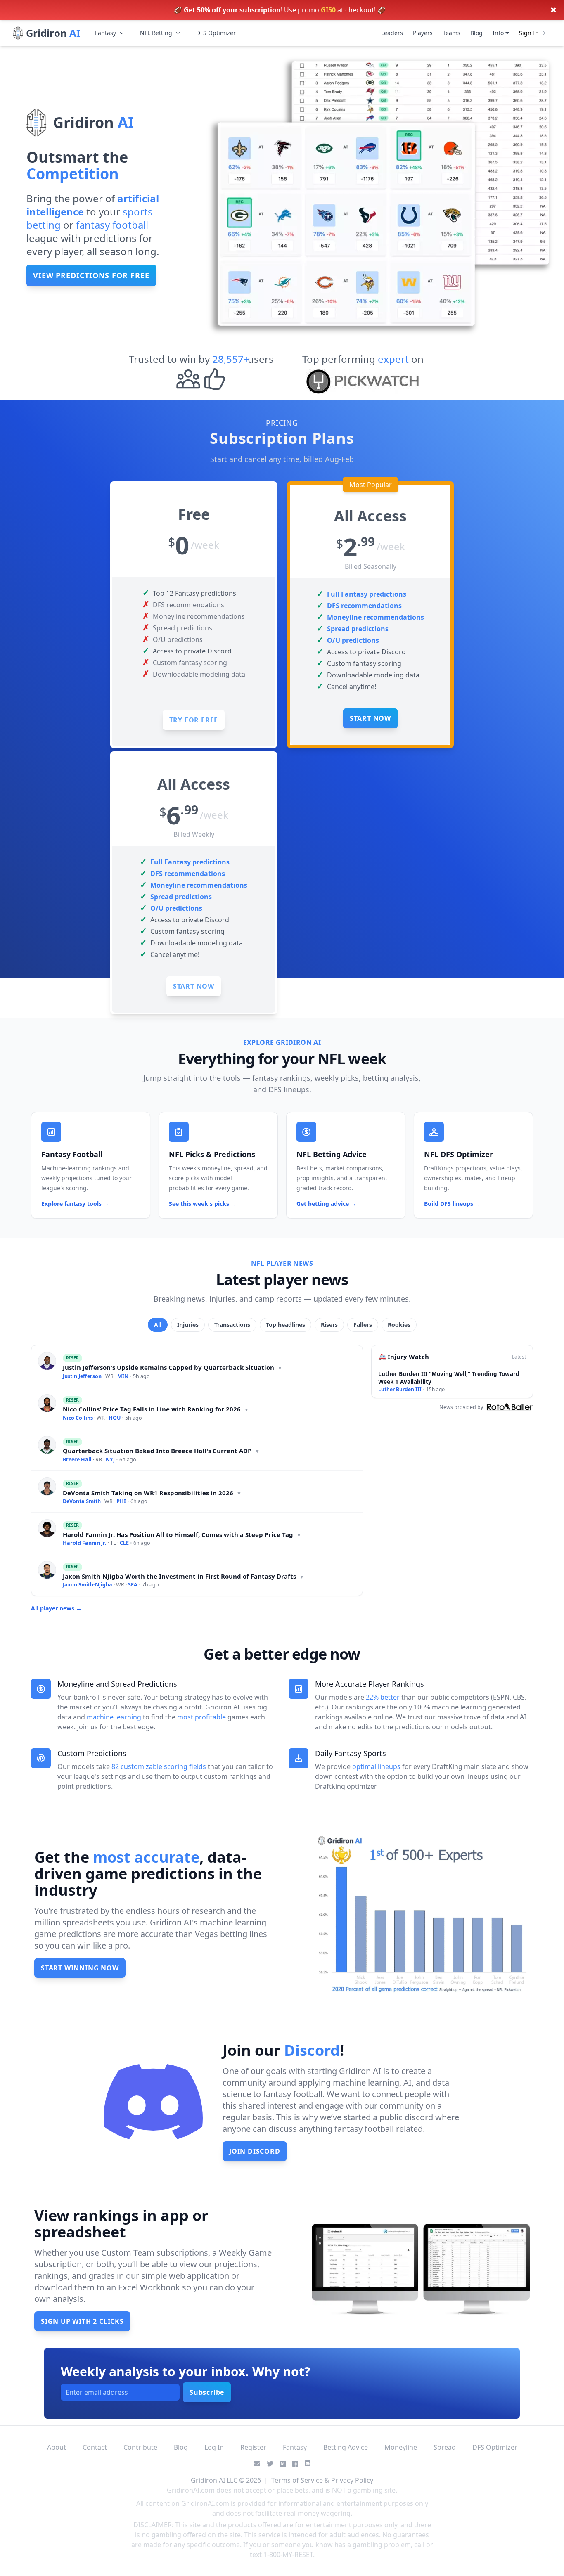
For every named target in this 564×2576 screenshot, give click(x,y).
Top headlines (286, 1325)
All (158, 1325)
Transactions (232, 1325)
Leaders (392, 33)
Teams (451, 33)
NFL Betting (156, 33)
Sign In (529, 33)
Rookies (399, 1325)
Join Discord (255, 2151)
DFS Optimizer (216, 33)
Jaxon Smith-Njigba (88, 1585)
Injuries (188, 1325)
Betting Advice (346, 2447)
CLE (124, 1543)
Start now (370, 718)
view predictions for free (91, 275)
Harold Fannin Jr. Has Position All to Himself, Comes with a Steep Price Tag (182, 1534)
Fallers (363, 1325)
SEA (133, 1585)
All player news (56, 1608)
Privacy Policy (352, 2480)
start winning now (80, 1968)
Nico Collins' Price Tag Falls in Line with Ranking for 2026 (156, 1409)
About (57, 2447)
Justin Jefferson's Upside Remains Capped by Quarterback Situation (173, 1367)
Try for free (194, 720)
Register (253, 2447)
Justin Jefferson (82, 1376)
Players (423, 33)
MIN (123, 1376)
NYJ (110, 1460)
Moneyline (401, 2447)
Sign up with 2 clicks (82, 2321)
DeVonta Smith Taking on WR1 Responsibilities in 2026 (152, 1493)
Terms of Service (297, 2480)
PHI (121, 1501)
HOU (115, 1418)
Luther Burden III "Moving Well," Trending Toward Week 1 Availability (449, 1378)
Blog (476, 33)
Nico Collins (78, 1418)
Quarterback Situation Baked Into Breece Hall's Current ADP (161, 1451)
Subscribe (207, 2392)
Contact (95, 2447)
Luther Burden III (400, 1389)
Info (499, 33)
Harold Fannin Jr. (85, 1543)
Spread (445, 2447)
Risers (329, 1325)
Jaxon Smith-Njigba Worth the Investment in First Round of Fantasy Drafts (184, 1576)
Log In (214, 2447)
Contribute (140, 2447)
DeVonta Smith (82, 1501)
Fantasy (105, 33)
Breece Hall (77, 1460)
